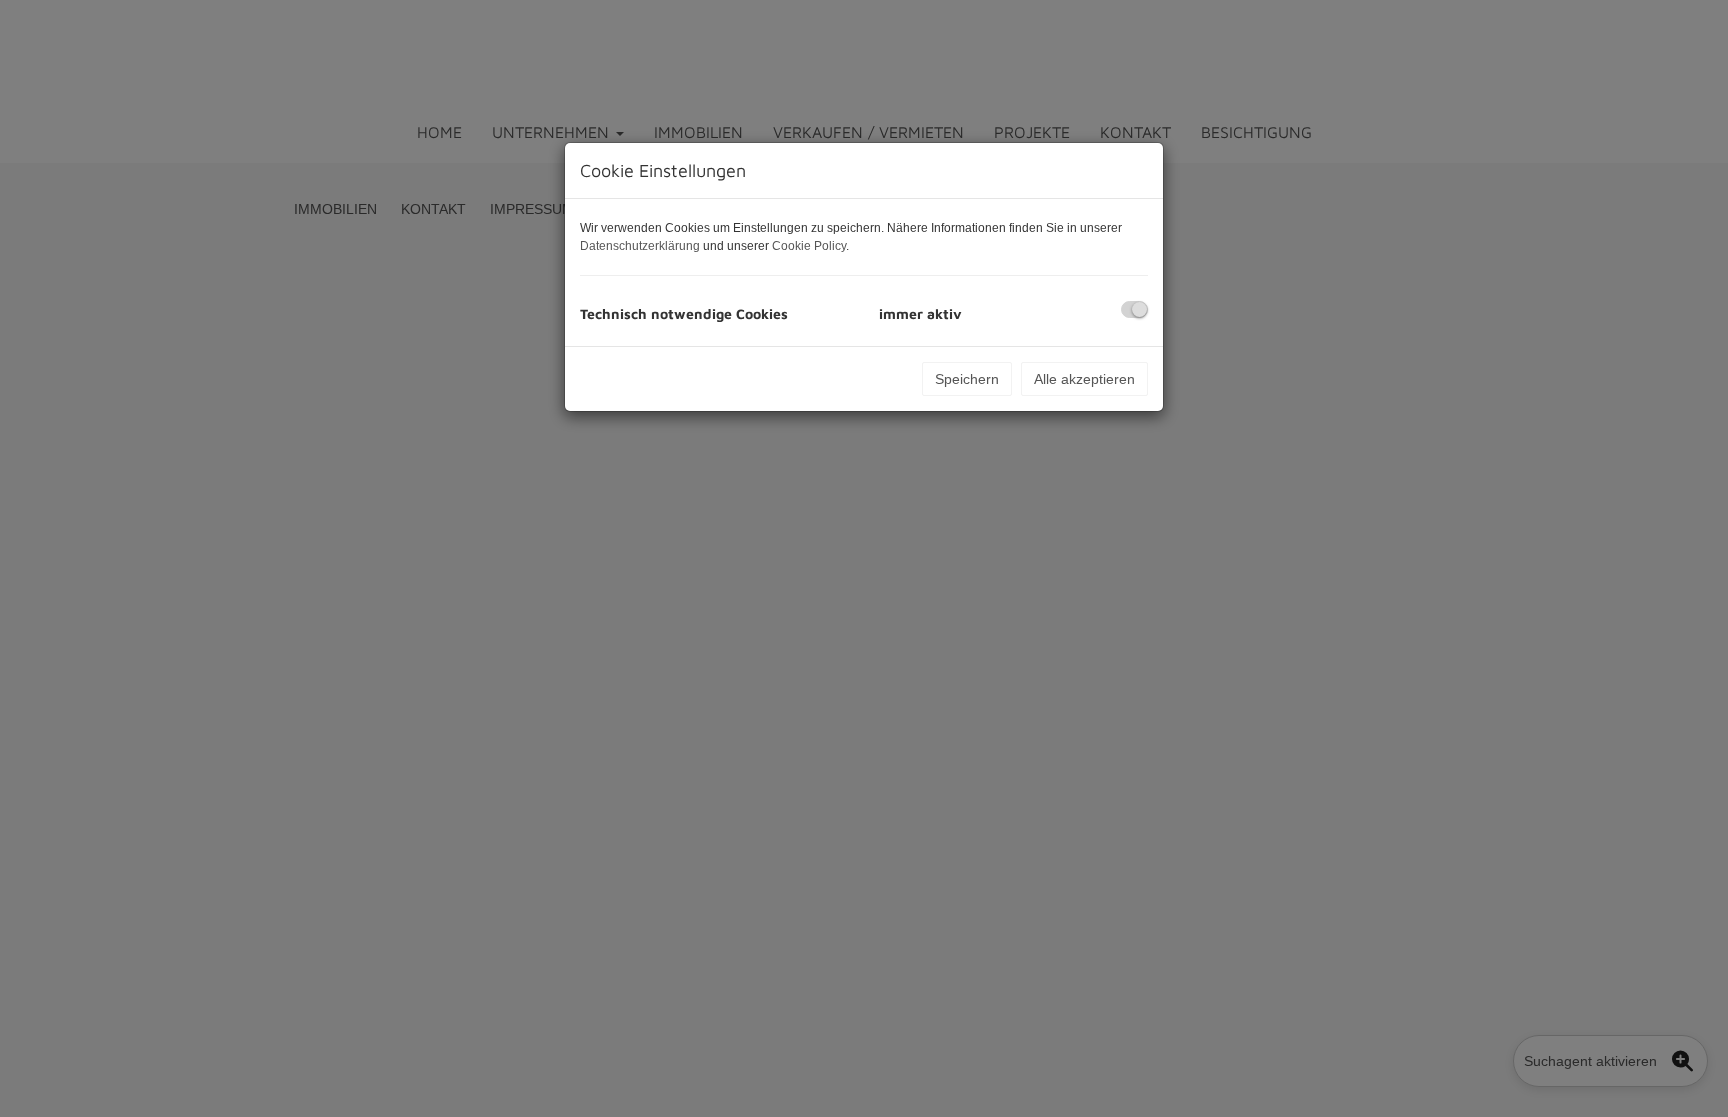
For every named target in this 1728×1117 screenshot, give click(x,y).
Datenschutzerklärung (640, 246)
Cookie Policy (809, 246)
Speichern (967, 379)
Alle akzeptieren (1084, 379)
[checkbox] (1134, 309)
